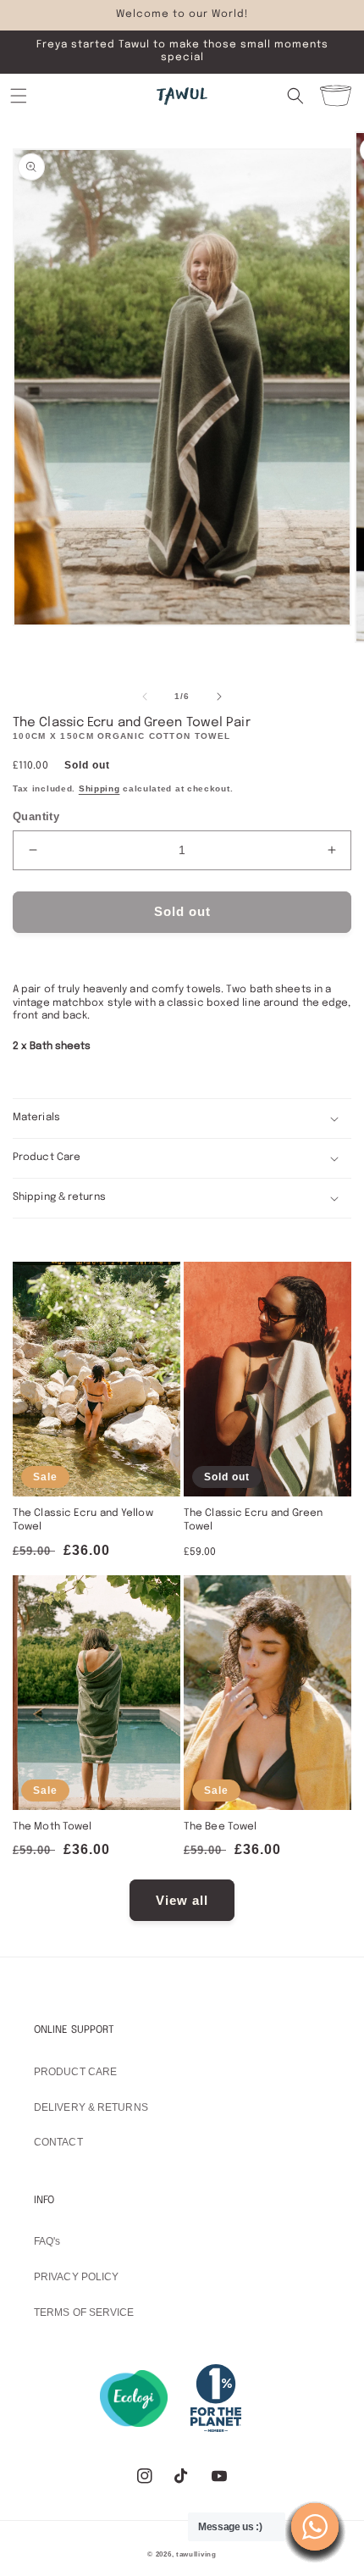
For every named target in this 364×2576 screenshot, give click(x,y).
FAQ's (47, 2241)
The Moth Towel (52, 1827)
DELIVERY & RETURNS (91, 2107)
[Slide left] (145, 697)
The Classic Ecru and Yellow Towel (83, 1520)
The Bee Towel (220, 1827)
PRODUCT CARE (75, 2072)
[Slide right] (219, 697)
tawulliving (196, 2554)
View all (182, 1900)
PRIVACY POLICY (76, 2277)
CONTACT (58, 2142)
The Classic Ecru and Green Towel (254, 1520)
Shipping (99, 788)
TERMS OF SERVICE (84, 2312)
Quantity (36, 816)
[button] (19, 96)
